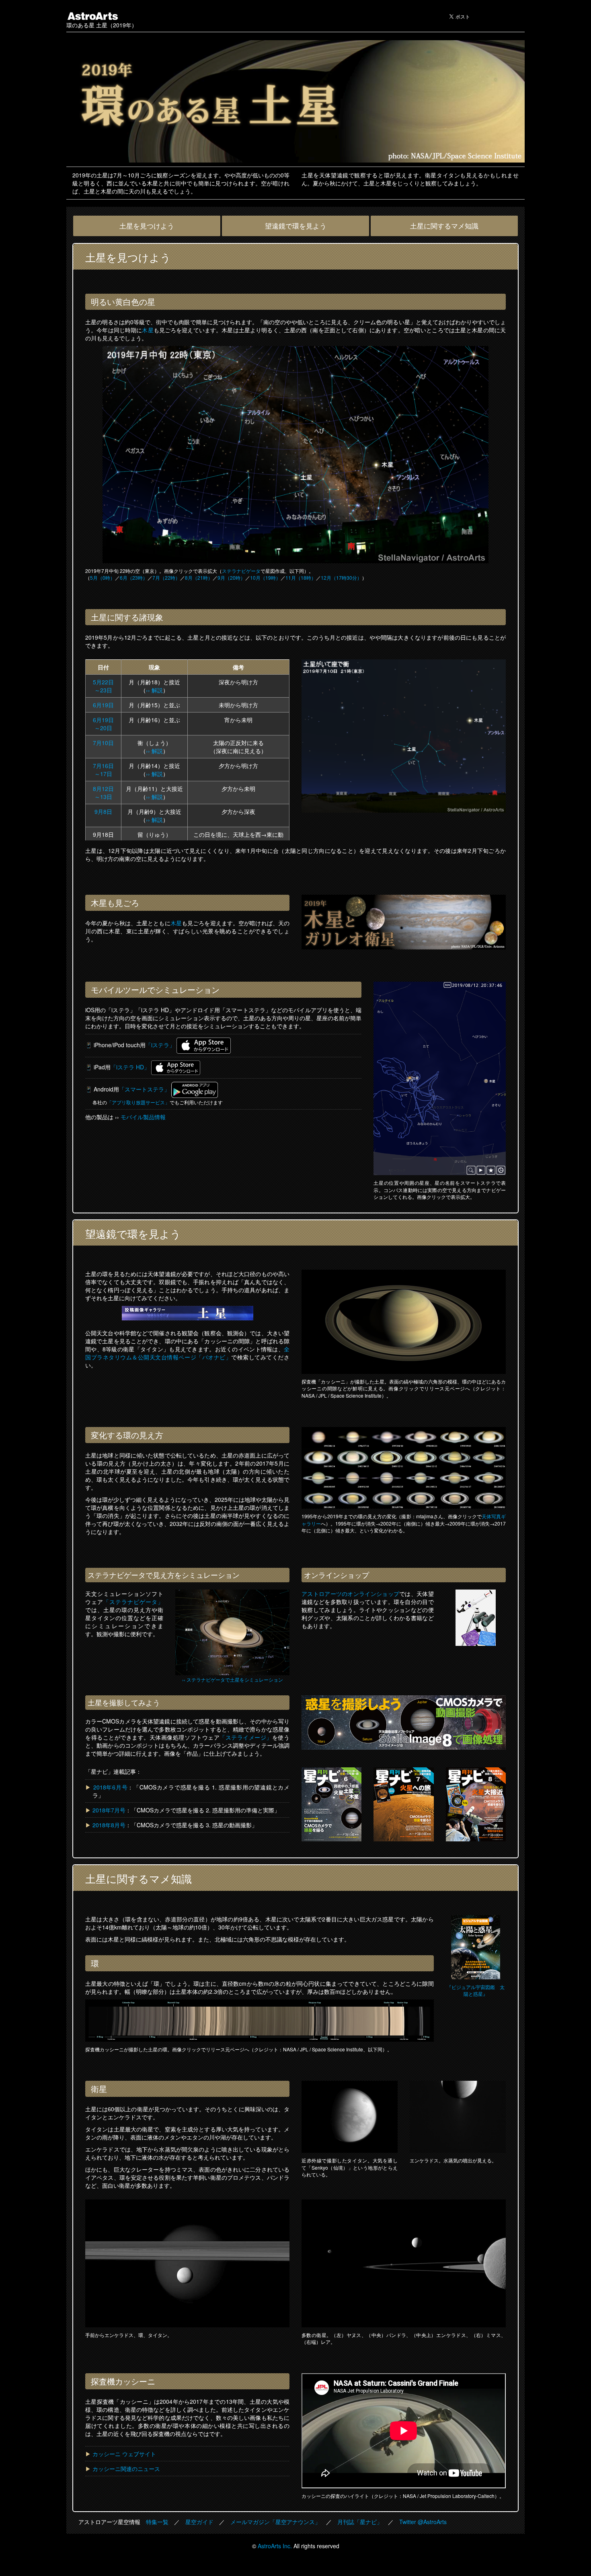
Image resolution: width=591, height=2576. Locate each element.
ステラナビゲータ (241, 571)
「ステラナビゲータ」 (133, 1602)
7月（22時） (166, 578)
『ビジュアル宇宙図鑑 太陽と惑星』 (476, 1990)
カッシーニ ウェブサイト (124, 2454)
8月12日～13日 (103, 793)
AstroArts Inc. (275, 2546)
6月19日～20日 (103, 724)
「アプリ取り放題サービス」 (138, 1102)
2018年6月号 (111, 1787)
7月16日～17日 (103, 770)
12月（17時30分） (341, 578)
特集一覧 (157, 2522)
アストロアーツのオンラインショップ (350, 1594)
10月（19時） (265, 578)
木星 (148, 330)
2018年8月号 (109, 1825)
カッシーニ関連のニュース (126, 2469)
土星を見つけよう (147, 226)
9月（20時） (231, 578)
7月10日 (103, 743)
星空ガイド (199, 2522)
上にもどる (427, 2563)
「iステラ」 (160, 1045)
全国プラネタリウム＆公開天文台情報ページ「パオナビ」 (187, 1353)
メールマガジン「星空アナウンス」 (275, 2522)
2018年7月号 (109, 1810)
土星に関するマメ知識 (444, 226)
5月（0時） (103, 578)
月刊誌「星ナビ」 (360, 2522)
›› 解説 (154, 690)
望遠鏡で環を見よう (296, 226)
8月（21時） (199, 578)
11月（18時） (301, 578)
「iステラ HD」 (130, 1067)
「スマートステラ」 (144, 1089)
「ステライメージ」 (246, 1737)
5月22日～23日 (103, 686)
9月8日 (103, 811)
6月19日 (103, 705)
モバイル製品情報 (143, 1117)
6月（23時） (134, 578)
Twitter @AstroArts (423, 2522)
